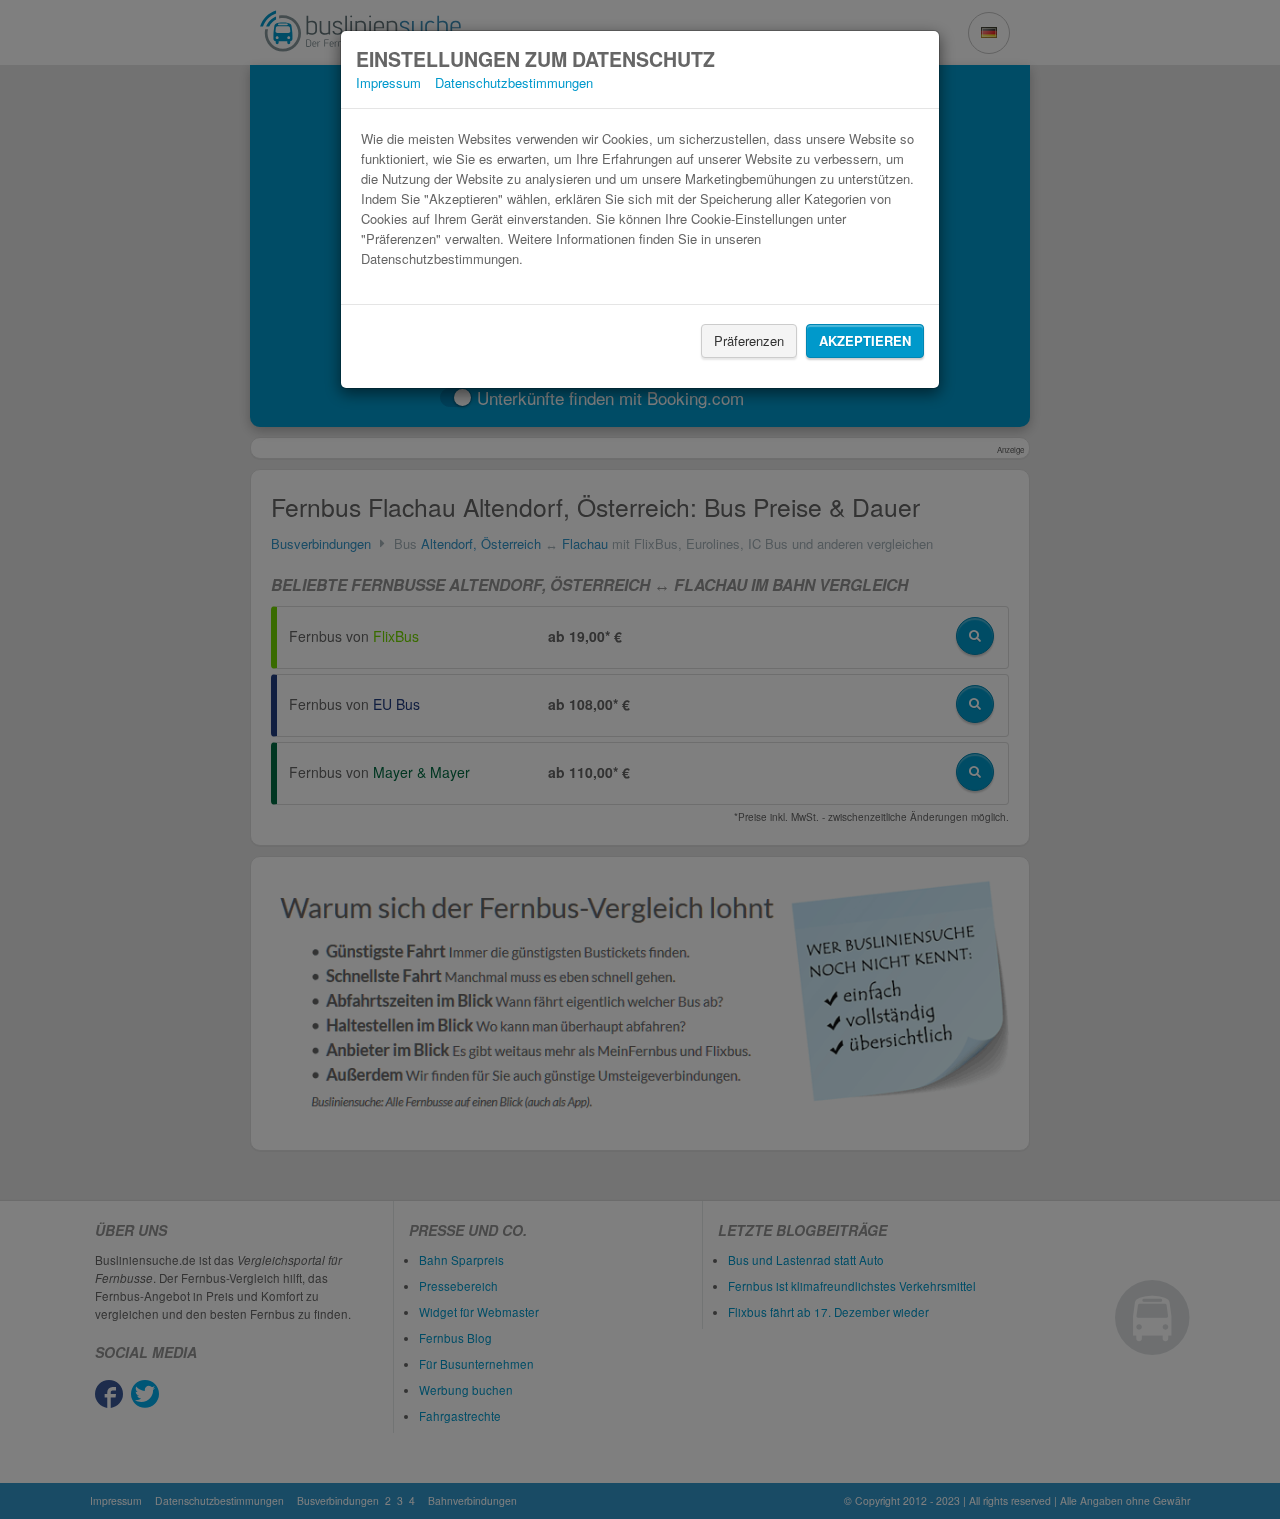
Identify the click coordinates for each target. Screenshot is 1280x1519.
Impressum (388, 82)
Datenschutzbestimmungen (514, 82)
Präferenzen (749, 340)
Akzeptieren (865, 340)
